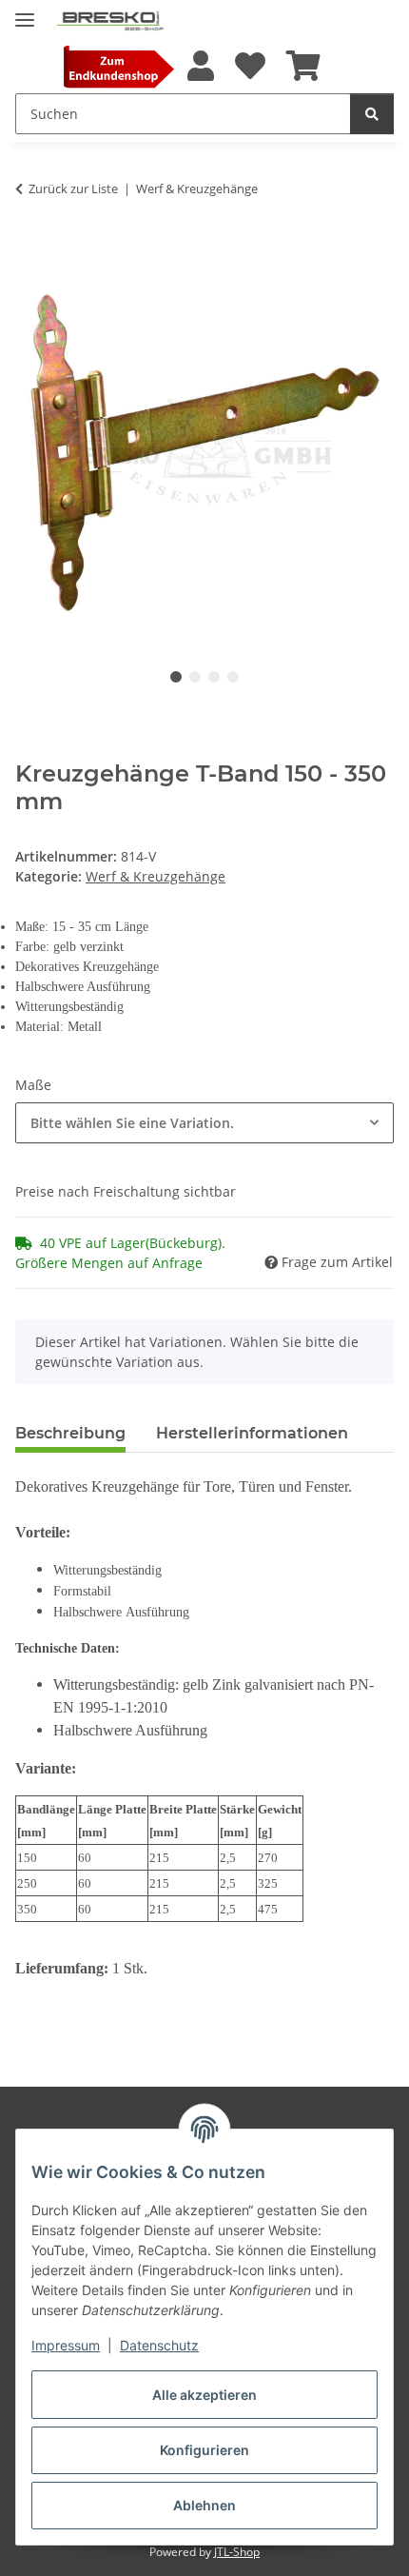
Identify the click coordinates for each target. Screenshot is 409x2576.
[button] (200, 67)
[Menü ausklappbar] (25, 12)
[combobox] (204, 1123)
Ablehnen (204, 2505)
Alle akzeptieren (204, 2395)
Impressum (66, 2345)
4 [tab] (233, 677)
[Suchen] (372, 114)
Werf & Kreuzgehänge (156, 876)
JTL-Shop (237, 2552)
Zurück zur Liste (73, 188)
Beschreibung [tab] (70, 1433)
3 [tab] (214, 677)
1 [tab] (176, 677)
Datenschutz (159, 2345)
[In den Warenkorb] (30, 248)
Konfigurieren (204, 2450)
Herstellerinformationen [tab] (252, 1433)
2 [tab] (195, 677)
